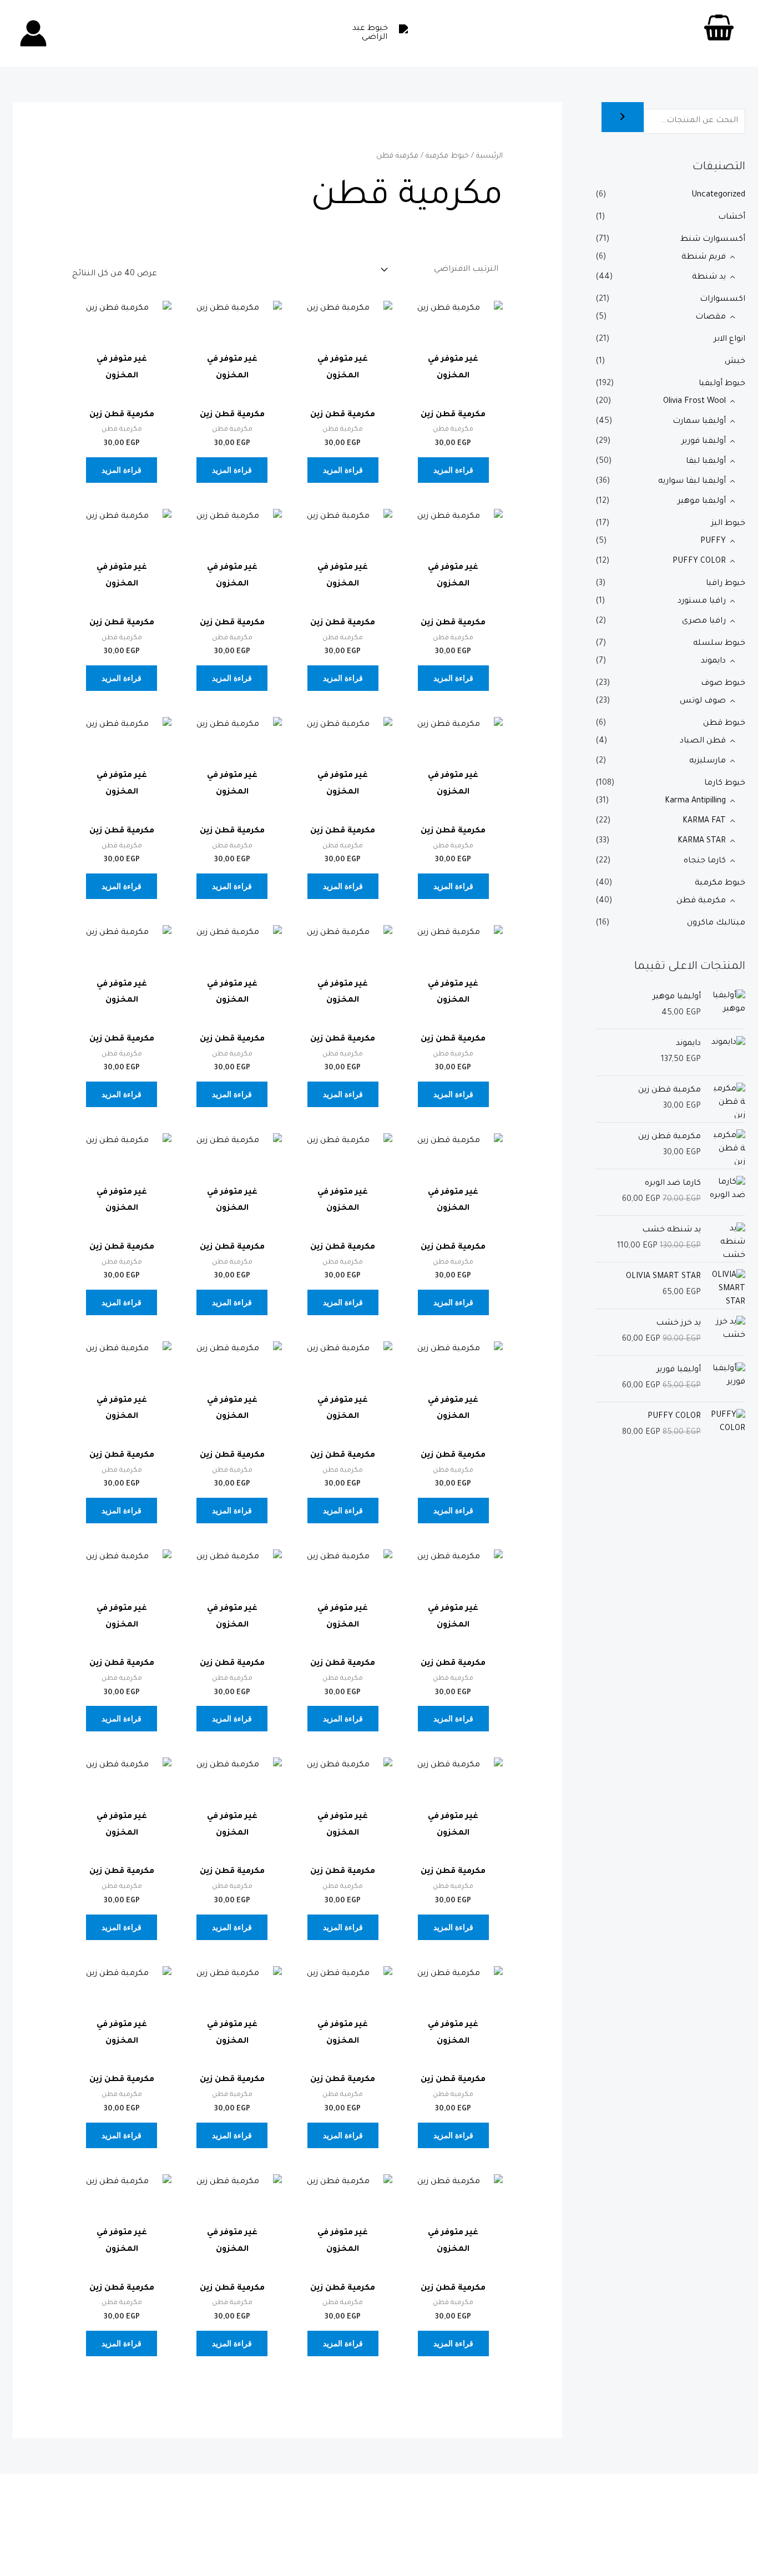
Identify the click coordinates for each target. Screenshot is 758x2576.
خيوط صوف (723, 684)
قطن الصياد (703, 741)
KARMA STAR (702, 841)
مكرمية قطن (701, 901)
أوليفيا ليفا (706, 462)
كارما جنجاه (705, 861)
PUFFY (713, 542)
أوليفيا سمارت (699, 422)
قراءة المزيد (453, 470)
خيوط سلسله (719, 644)
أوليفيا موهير (702, 502)
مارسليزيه (708, 761)
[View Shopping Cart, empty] (719, 33)
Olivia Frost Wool (694, 402)
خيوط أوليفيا (722, 384)
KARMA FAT (704, 821)
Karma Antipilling (695, 801)
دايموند (713, 661)
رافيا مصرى (704, 622)
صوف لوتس (703, 701)
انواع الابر (729, 340)
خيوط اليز (728, 524)
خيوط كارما (725, 784)
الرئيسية (489, 156)
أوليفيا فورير (704, 442)
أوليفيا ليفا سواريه (692, 482)
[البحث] (623, 117)
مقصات (711, 317)
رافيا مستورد (702, 602)
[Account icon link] (33, 33)
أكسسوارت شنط (713, 240)
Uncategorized (718, 195)
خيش (735, 362)
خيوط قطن (724, 724)
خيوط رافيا (726, 584)
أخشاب (732, 218)
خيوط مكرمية (720, 883)
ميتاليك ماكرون (716, 923)
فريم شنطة (704, 257)
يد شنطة (709, 277)
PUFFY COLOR (699, 562)
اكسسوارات (722, 300)
